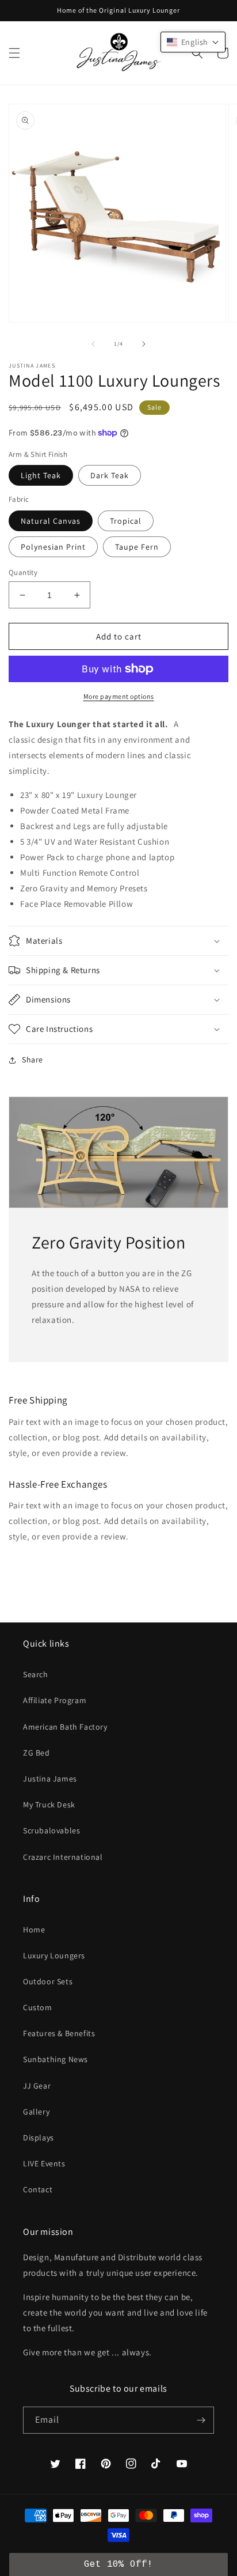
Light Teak (41, 475)
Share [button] (33, 1060)
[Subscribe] (201, 2420)
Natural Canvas (51, 521)
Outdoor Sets (48, 1981)
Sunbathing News (56, 2059)
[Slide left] (93, 344)
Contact (38, 2189)
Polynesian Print (53, 547)
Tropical (126, 521)
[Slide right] (144, 344)
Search (36, 1674)
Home (34, 1930)
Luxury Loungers (54, 1955)
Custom (38, 2007)
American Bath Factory (65, 1727)
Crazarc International (63, 1857)
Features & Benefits (59, 2033)
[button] (14, 53)
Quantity (23, 572)
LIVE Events (44, 2163)
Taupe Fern (137, 547)
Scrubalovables (51, 1830)
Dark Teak (110, 475)
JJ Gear (37, 2086)
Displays (39, 2138)
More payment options (119, 696)
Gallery (36, 2112)
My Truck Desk (49, 1805)
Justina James (50, 1779)
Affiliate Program (55, 1700)
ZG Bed (37, 1753)
